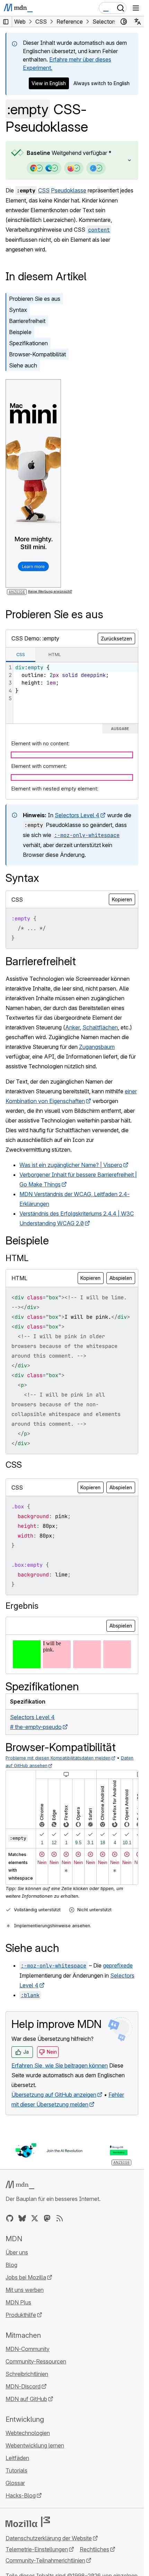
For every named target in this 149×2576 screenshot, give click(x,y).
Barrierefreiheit (27, 321)
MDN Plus (18, 2302)
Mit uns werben (25, 2290)
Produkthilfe (21, 2315)
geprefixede (118, 1965)
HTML (17, 1258)
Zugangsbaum (97, 1047)
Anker (72, 1027)
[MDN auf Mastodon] (47, 2218)
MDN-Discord (23, 2386)
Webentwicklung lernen (35, 2445)
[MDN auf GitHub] (10, 2218)
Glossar (15, 2483)
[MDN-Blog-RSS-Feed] (60, 2218)
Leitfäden (17, 2458)
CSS (44, 190)
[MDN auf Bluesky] (22, 2218)
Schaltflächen (100, 1027)
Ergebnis (22, 1606)
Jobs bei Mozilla (26, 2277)
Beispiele (20, 332)
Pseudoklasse (69, 190)
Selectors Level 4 (77, 815)
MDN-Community (28, 2349)
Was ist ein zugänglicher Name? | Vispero (71, 1165)
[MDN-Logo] (20, 2185)
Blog (11, 2265)
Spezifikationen (28, 343)
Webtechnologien (28, 2433)
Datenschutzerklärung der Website (49, 2538)
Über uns (17, 2252)
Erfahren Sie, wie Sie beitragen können (60, 2065)
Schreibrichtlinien (27, 2374)
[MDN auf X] (35, 2218)
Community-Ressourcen (36, 2361)
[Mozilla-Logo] (28, 2522)
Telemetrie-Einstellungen (37, 2549)
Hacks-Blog (21, 2495)
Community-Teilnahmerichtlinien (45, 2560)
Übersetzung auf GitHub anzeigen (54, 2095)
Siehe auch (23, 365)
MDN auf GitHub (26, 2399)
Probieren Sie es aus (35, 299)
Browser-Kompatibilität (37, 354)
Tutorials (16, 2470)
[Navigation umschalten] (136, 8)
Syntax (18, 310)
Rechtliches (94, 2549)
